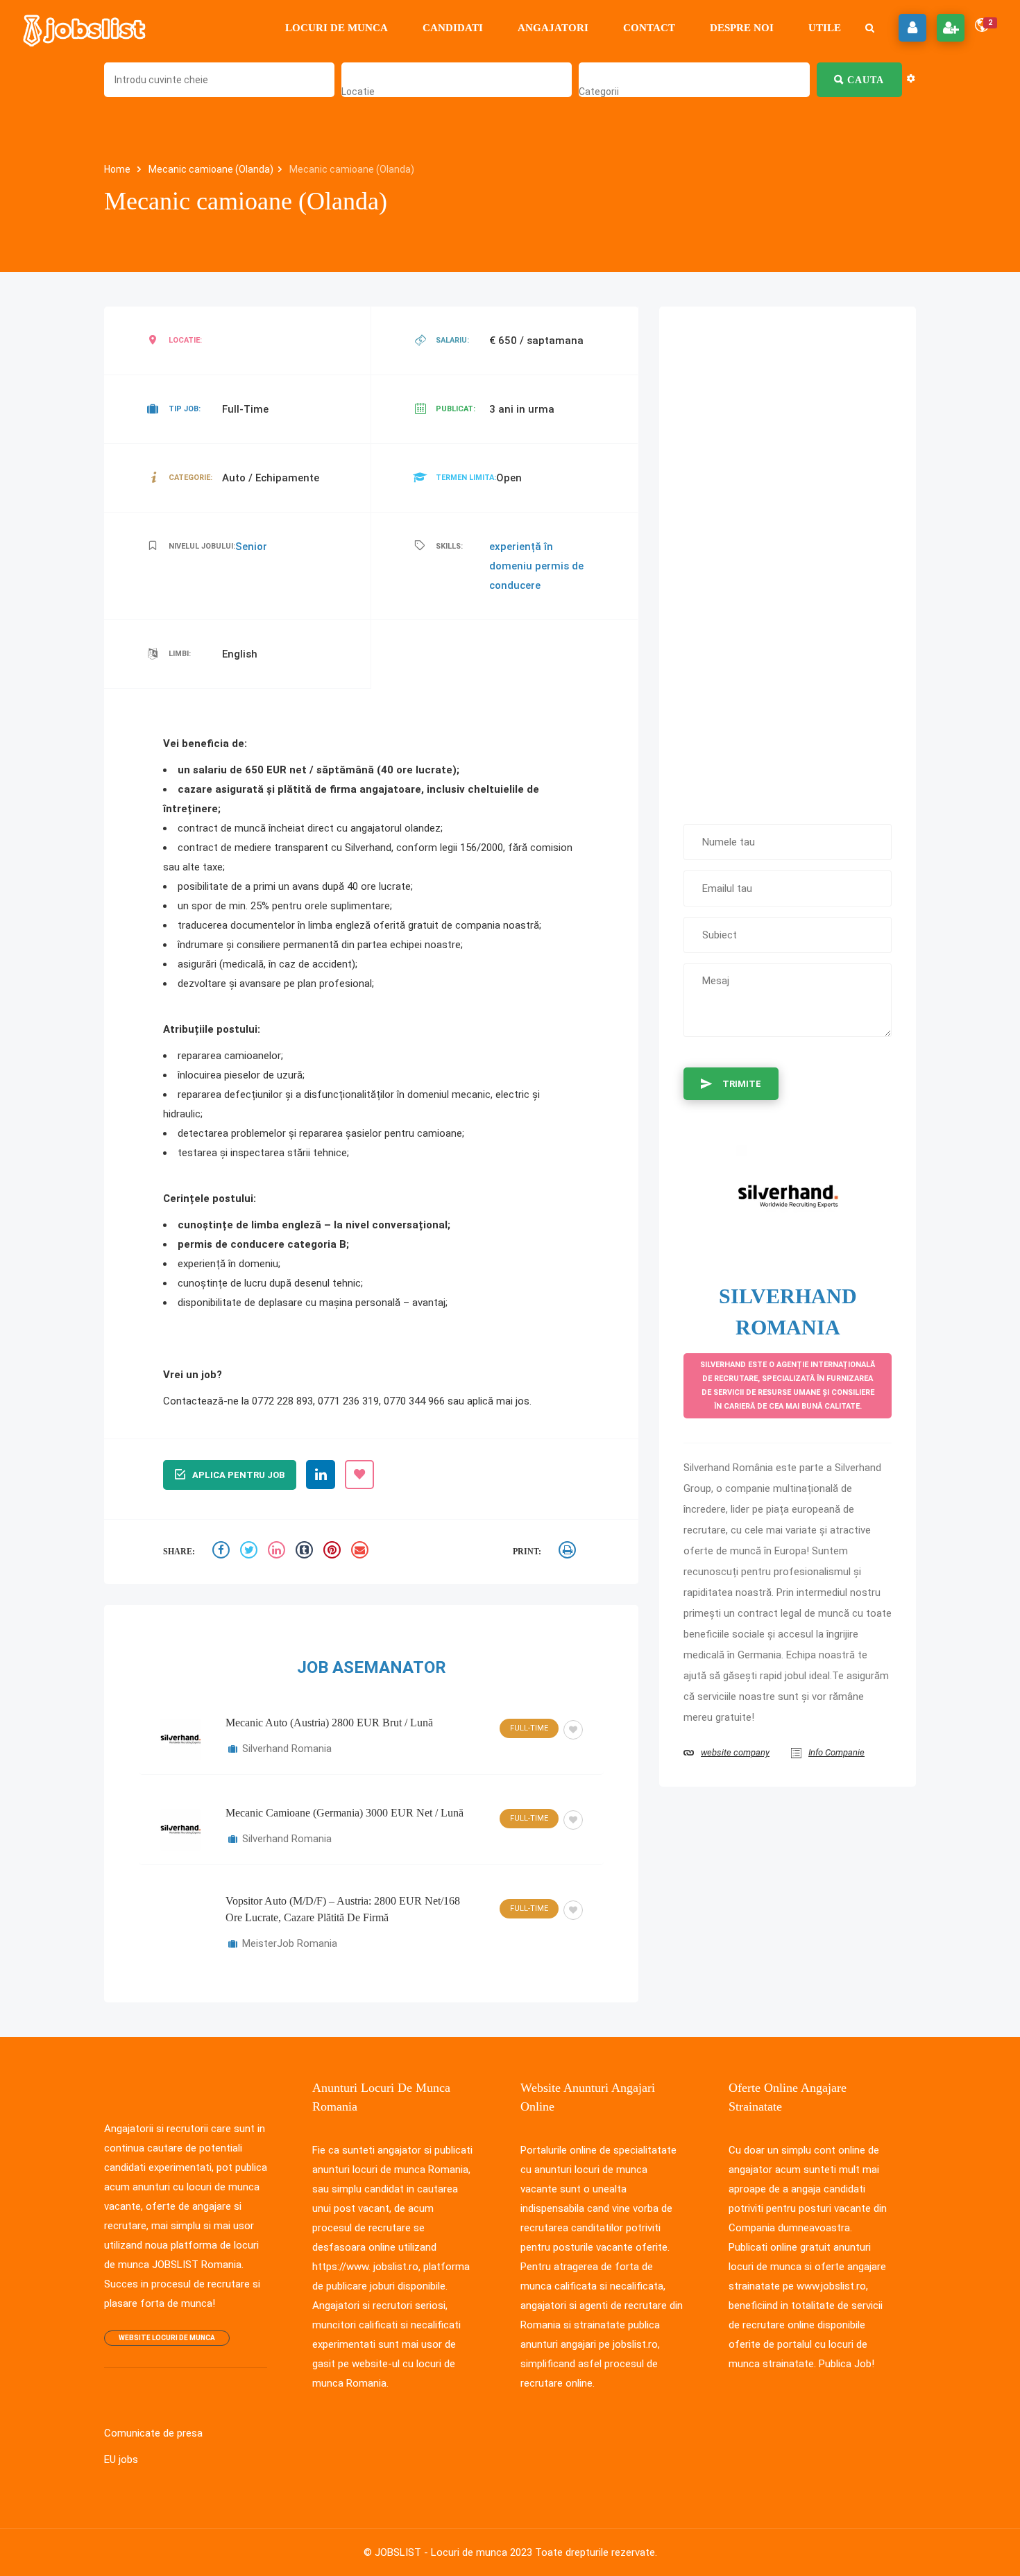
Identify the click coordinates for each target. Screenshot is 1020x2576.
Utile (825, 28)
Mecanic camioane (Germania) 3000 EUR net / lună (345, 1813)
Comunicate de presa (153, 2433)
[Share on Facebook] (223, 1552)
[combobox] (358, 92)
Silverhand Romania (287, 1749)
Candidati (453, 28)
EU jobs (121, 2459)
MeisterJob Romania (290, 1943)
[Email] (362, 1552)
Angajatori (553, 28)
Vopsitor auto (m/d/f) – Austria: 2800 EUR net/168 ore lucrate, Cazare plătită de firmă (343, 1909)
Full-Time (529, 1728)
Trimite (742, 1084)
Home (118, 169)
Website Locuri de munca (167, 2338)
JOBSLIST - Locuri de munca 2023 (453, 2552)
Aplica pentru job (238, 1475)
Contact (649, 28)
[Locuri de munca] (85, 28)
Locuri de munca (337, 28)
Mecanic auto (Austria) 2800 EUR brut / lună (329, 1723)
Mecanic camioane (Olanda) (211, 169)
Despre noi (742, 28)
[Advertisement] (788, 558)
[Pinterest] (334, 1552)
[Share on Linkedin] (278, 1552)
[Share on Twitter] (250, 1552)
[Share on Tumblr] (306, 1552)
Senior (251, 547)
